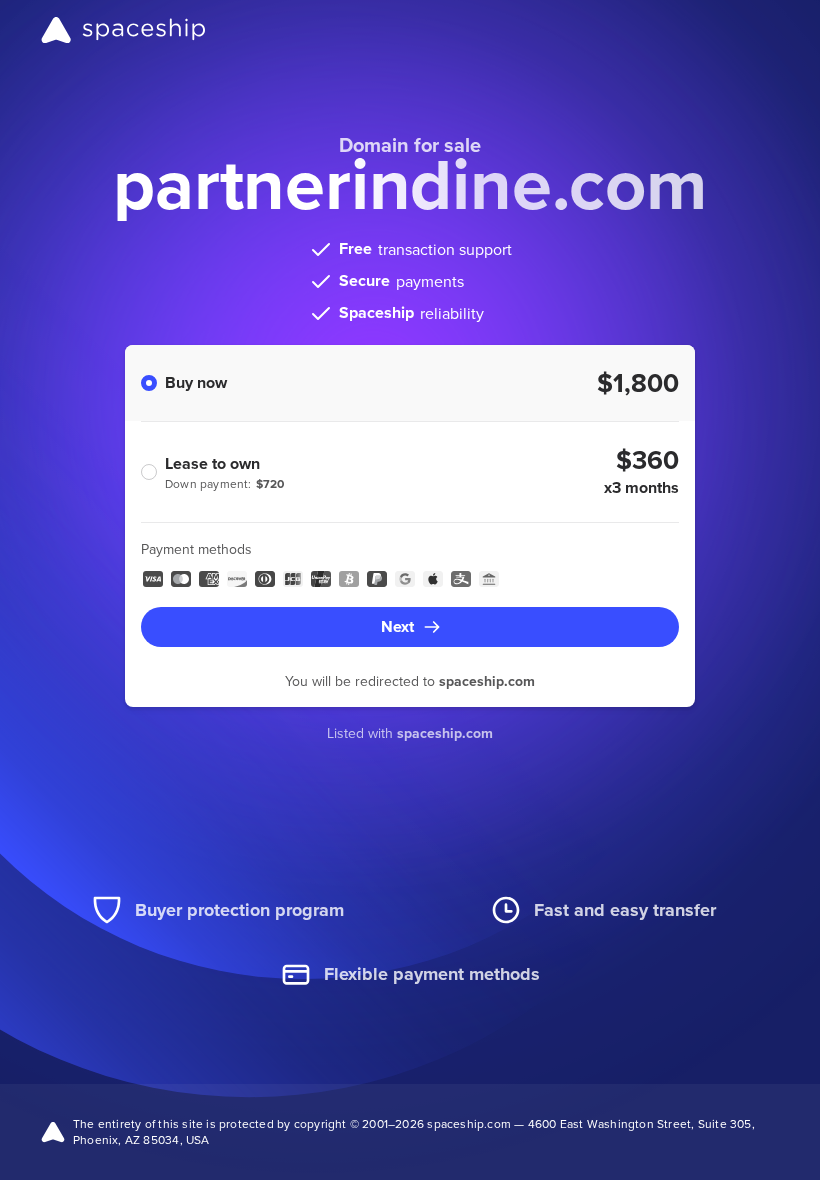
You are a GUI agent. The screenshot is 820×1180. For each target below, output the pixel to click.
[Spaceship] (123, 30)
